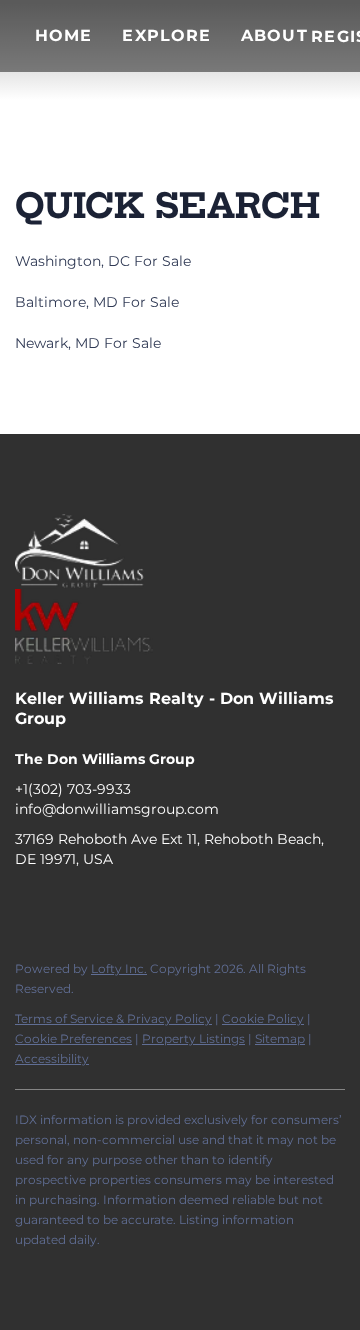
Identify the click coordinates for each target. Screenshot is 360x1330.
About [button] (274, 35)
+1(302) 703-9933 (73, 789)
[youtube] (150, 904)
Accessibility (52, 1058)
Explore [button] (166, 35)
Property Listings (193, 1038)
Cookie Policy (263, 1018)
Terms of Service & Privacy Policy (113, 1018)
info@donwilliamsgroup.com (117, 809)
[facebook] (30, 904)
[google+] (190, 904)
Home (63, 35)
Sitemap (280, 1038)
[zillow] (110, 904)
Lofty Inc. (119, 968)
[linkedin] (70, 904)
